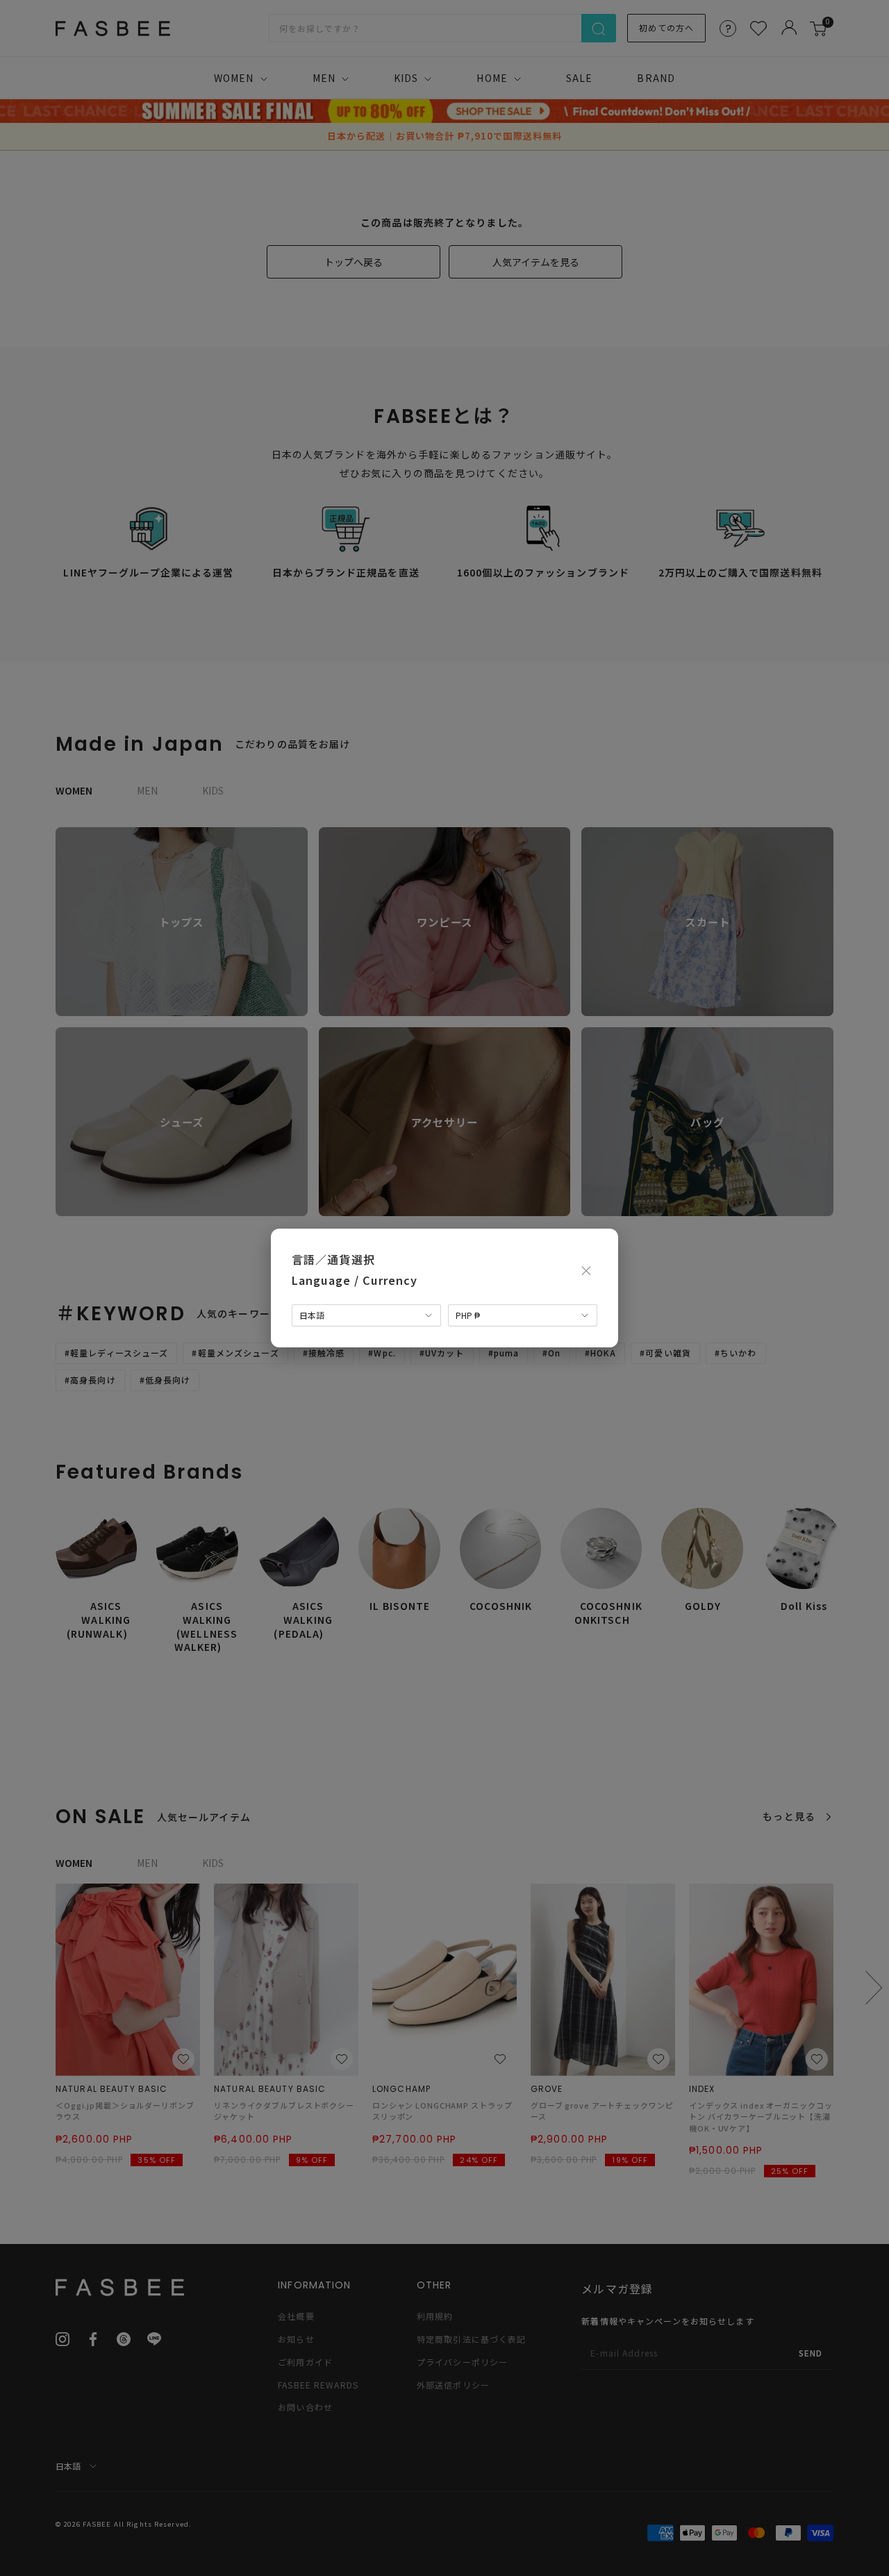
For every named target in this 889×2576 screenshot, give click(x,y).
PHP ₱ (468, 1315)
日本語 (312, 1315)
